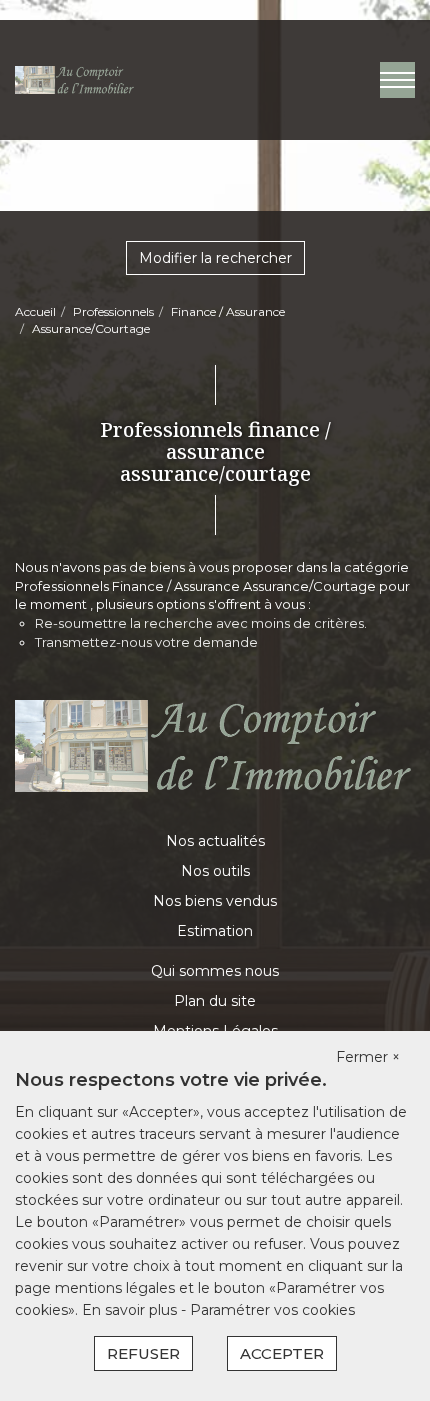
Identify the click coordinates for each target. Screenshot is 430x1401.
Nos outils (215, 871)
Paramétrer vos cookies (272, 1310)
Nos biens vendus (215, 901)
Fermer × (368, 1057)
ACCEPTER (282, 1353)
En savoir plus (131, 1310)
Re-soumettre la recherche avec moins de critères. (201, 623)
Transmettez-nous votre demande (146, 642)
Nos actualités (215, 841)
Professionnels (113, 311)
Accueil (35, 311)
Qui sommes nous (215, 971)
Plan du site (215, 1001)
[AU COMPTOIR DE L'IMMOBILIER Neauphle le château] (75, 79)
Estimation (215, 931)
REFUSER (143, 1353)
